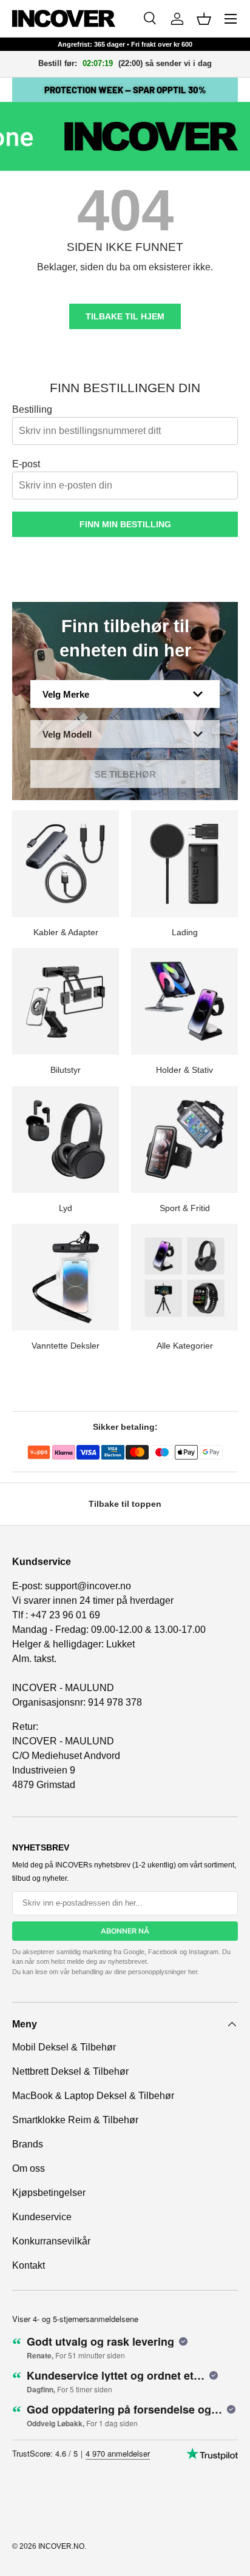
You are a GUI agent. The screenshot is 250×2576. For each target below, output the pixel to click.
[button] (204, 19)
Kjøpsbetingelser (49, 2193)
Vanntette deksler (66, 1346)
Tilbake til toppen (125, 1504)
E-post (26, 464)
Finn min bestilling (125, 524)
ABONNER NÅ (125, 1931)
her (193, 1972)
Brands (28, 2144)
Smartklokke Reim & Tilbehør (75, 2120)
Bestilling (32, 409)
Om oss (29, 2168)
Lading (185, 932)
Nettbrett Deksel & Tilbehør (70, 2071)
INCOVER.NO (61, 2546)
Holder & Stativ (184, 1070)
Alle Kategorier (185, 1346)
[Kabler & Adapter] (66, 864)
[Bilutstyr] (66, 1001)
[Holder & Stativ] (184, 1001)
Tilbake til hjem (125, 316)
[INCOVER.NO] (64, 18)
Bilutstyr (66, 1070)
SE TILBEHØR (125, 774)
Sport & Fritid (185, 1208)
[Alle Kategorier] (184, 1277)
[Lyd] (66, 1140)
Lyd (66, 1208)
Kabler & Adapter (66, 932)
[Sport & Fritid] (184, 1140)
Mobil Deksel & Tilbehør (64, 2047)
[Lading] (184, 864)
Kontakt (29, 2265)
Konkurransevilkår (51, 2241)
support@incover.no (88, 1586)
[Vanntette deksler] (66, 1277)
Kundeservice (42, 2217)
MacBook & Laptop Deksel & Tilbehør (93, 2096)
